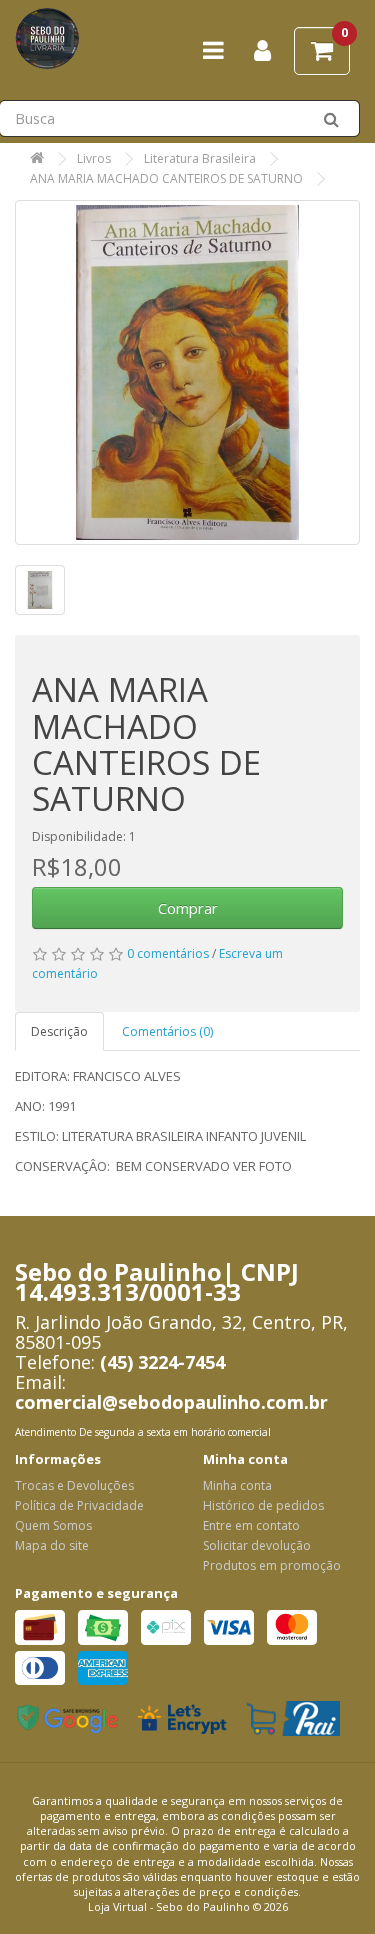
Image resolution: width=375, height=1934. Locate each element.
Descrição (59, 1031)
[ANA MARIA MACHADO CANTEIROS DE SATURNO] (187, 372)
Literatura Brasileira (200, 158)
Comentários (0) (167, 1031)
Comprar (188, 908)
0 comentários (168, 953)
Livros (94, 158)
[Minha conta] (262, 54)
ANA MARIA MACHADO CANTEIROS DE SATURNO (166, 178)
